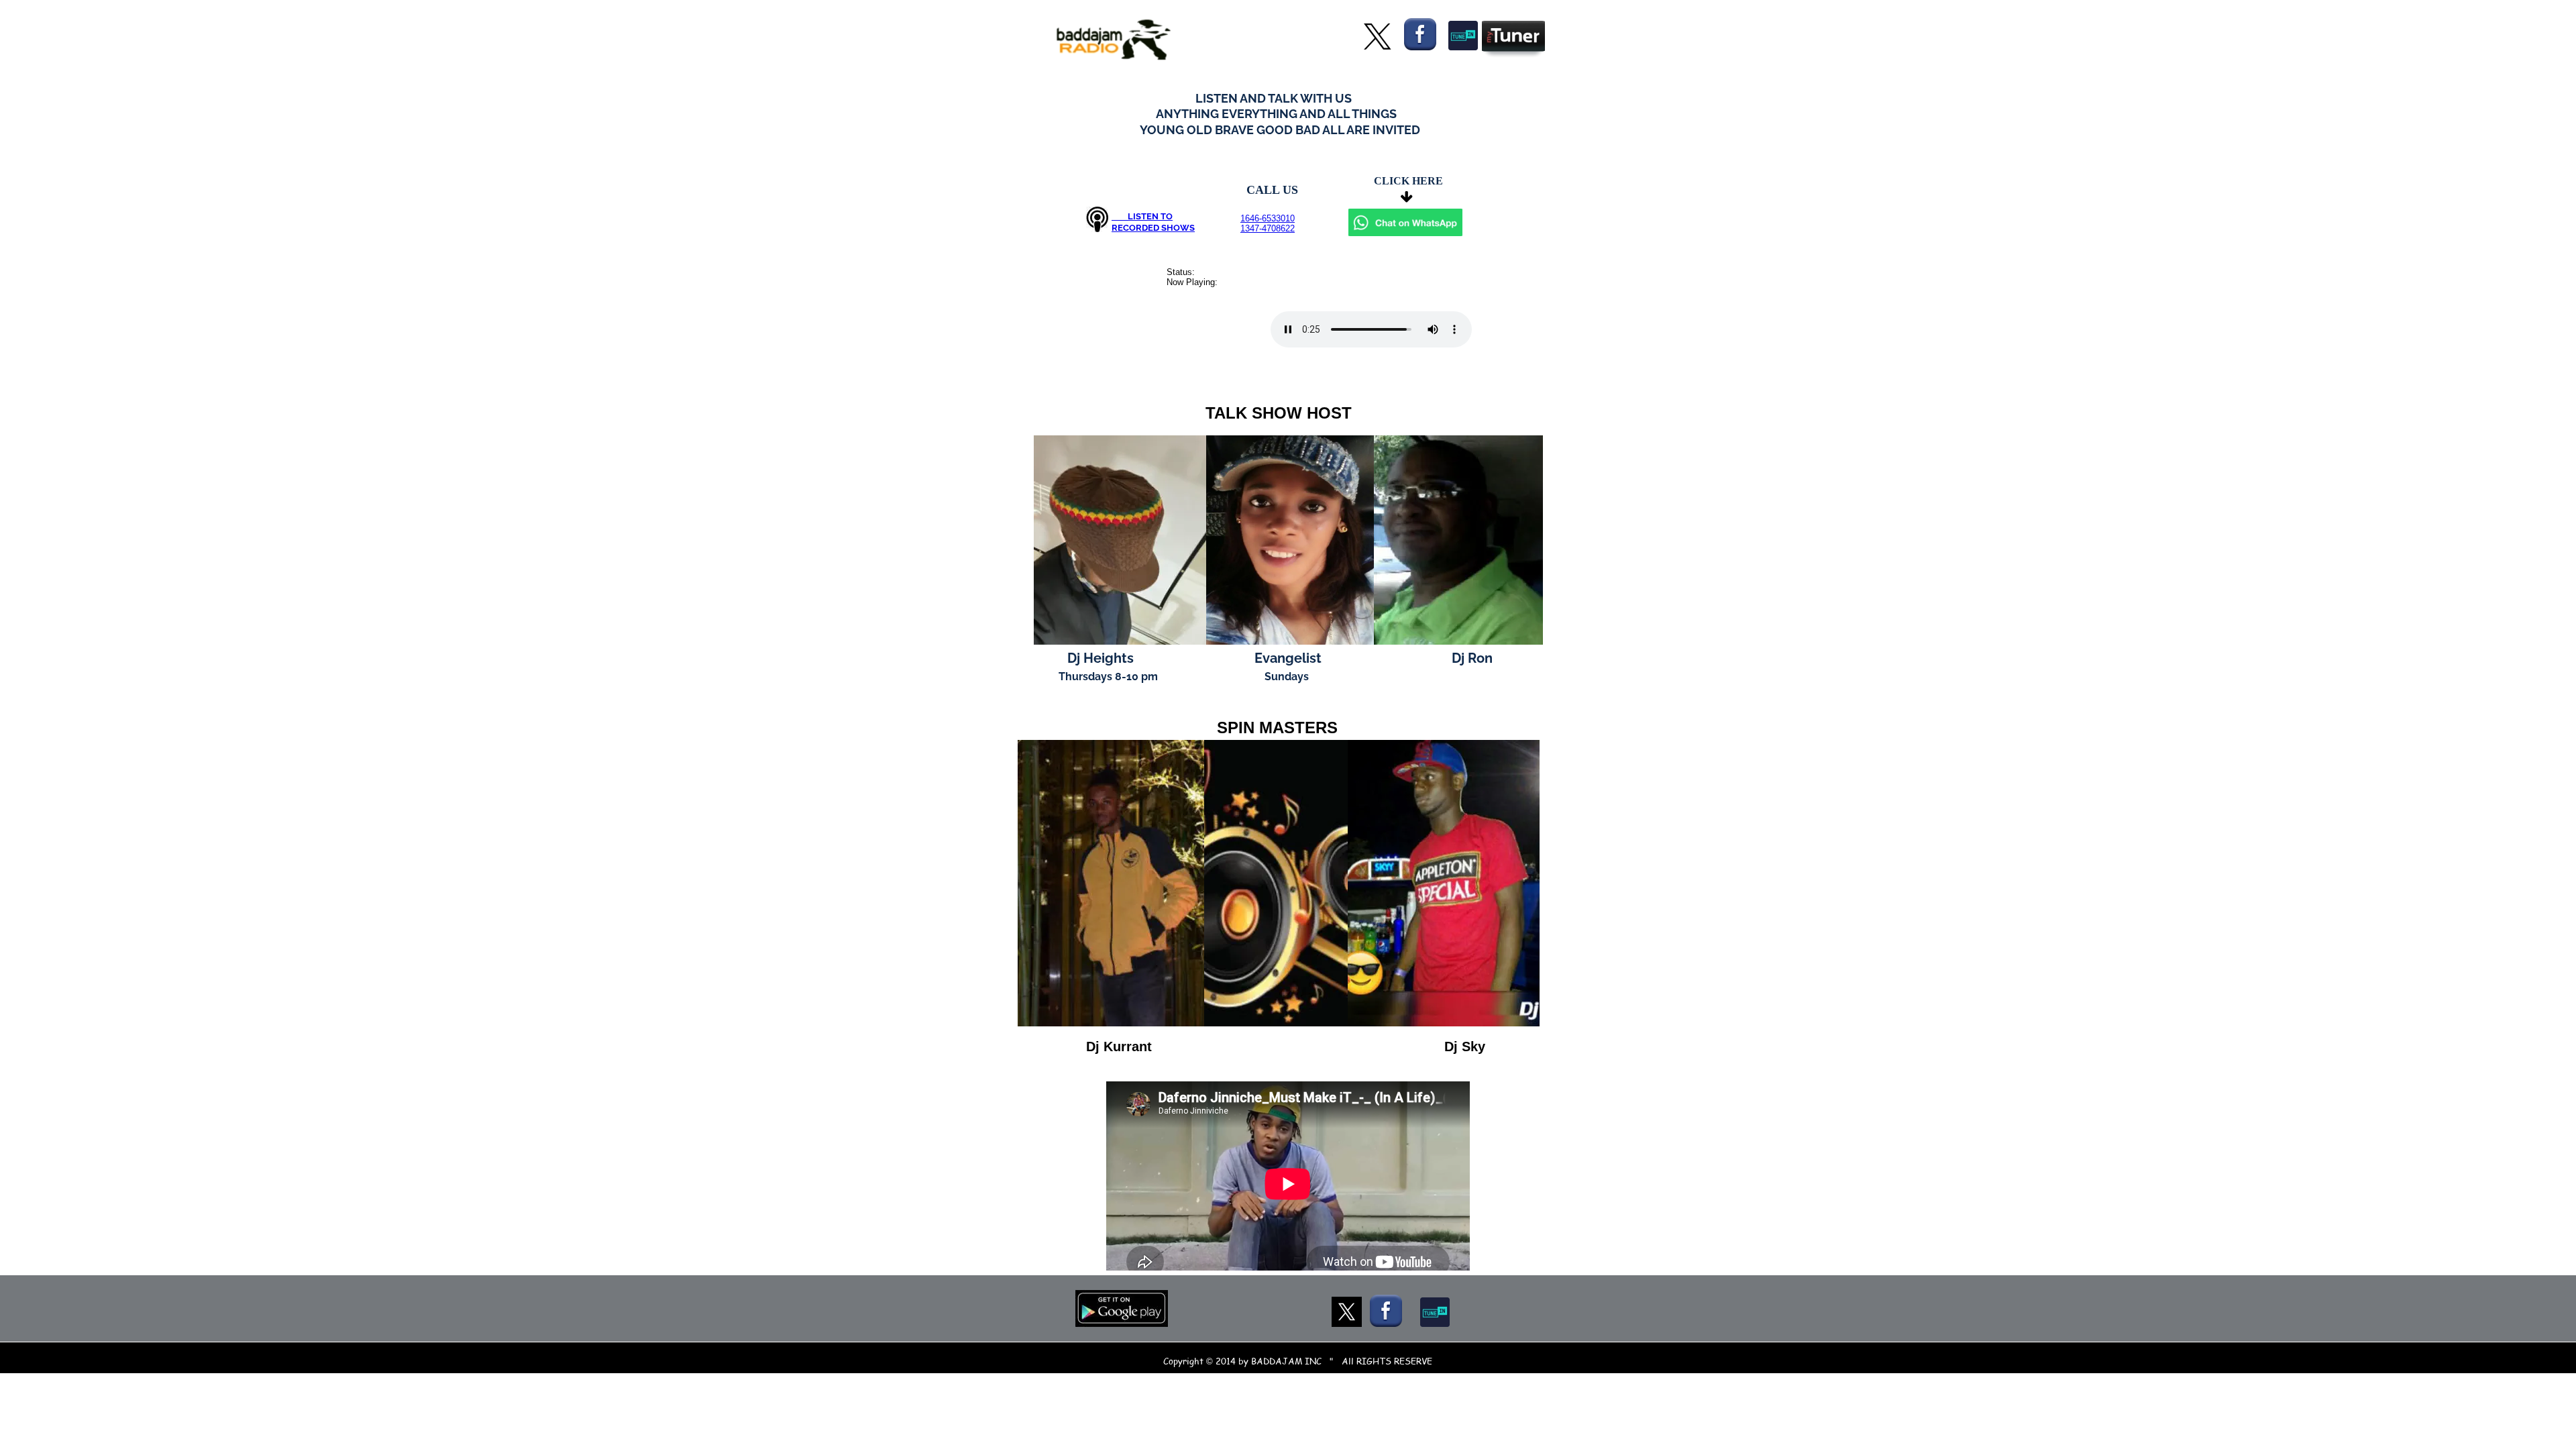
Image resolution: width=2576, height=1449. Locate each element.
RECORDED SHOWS (1153, 228)
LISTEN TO (1142, 216)
